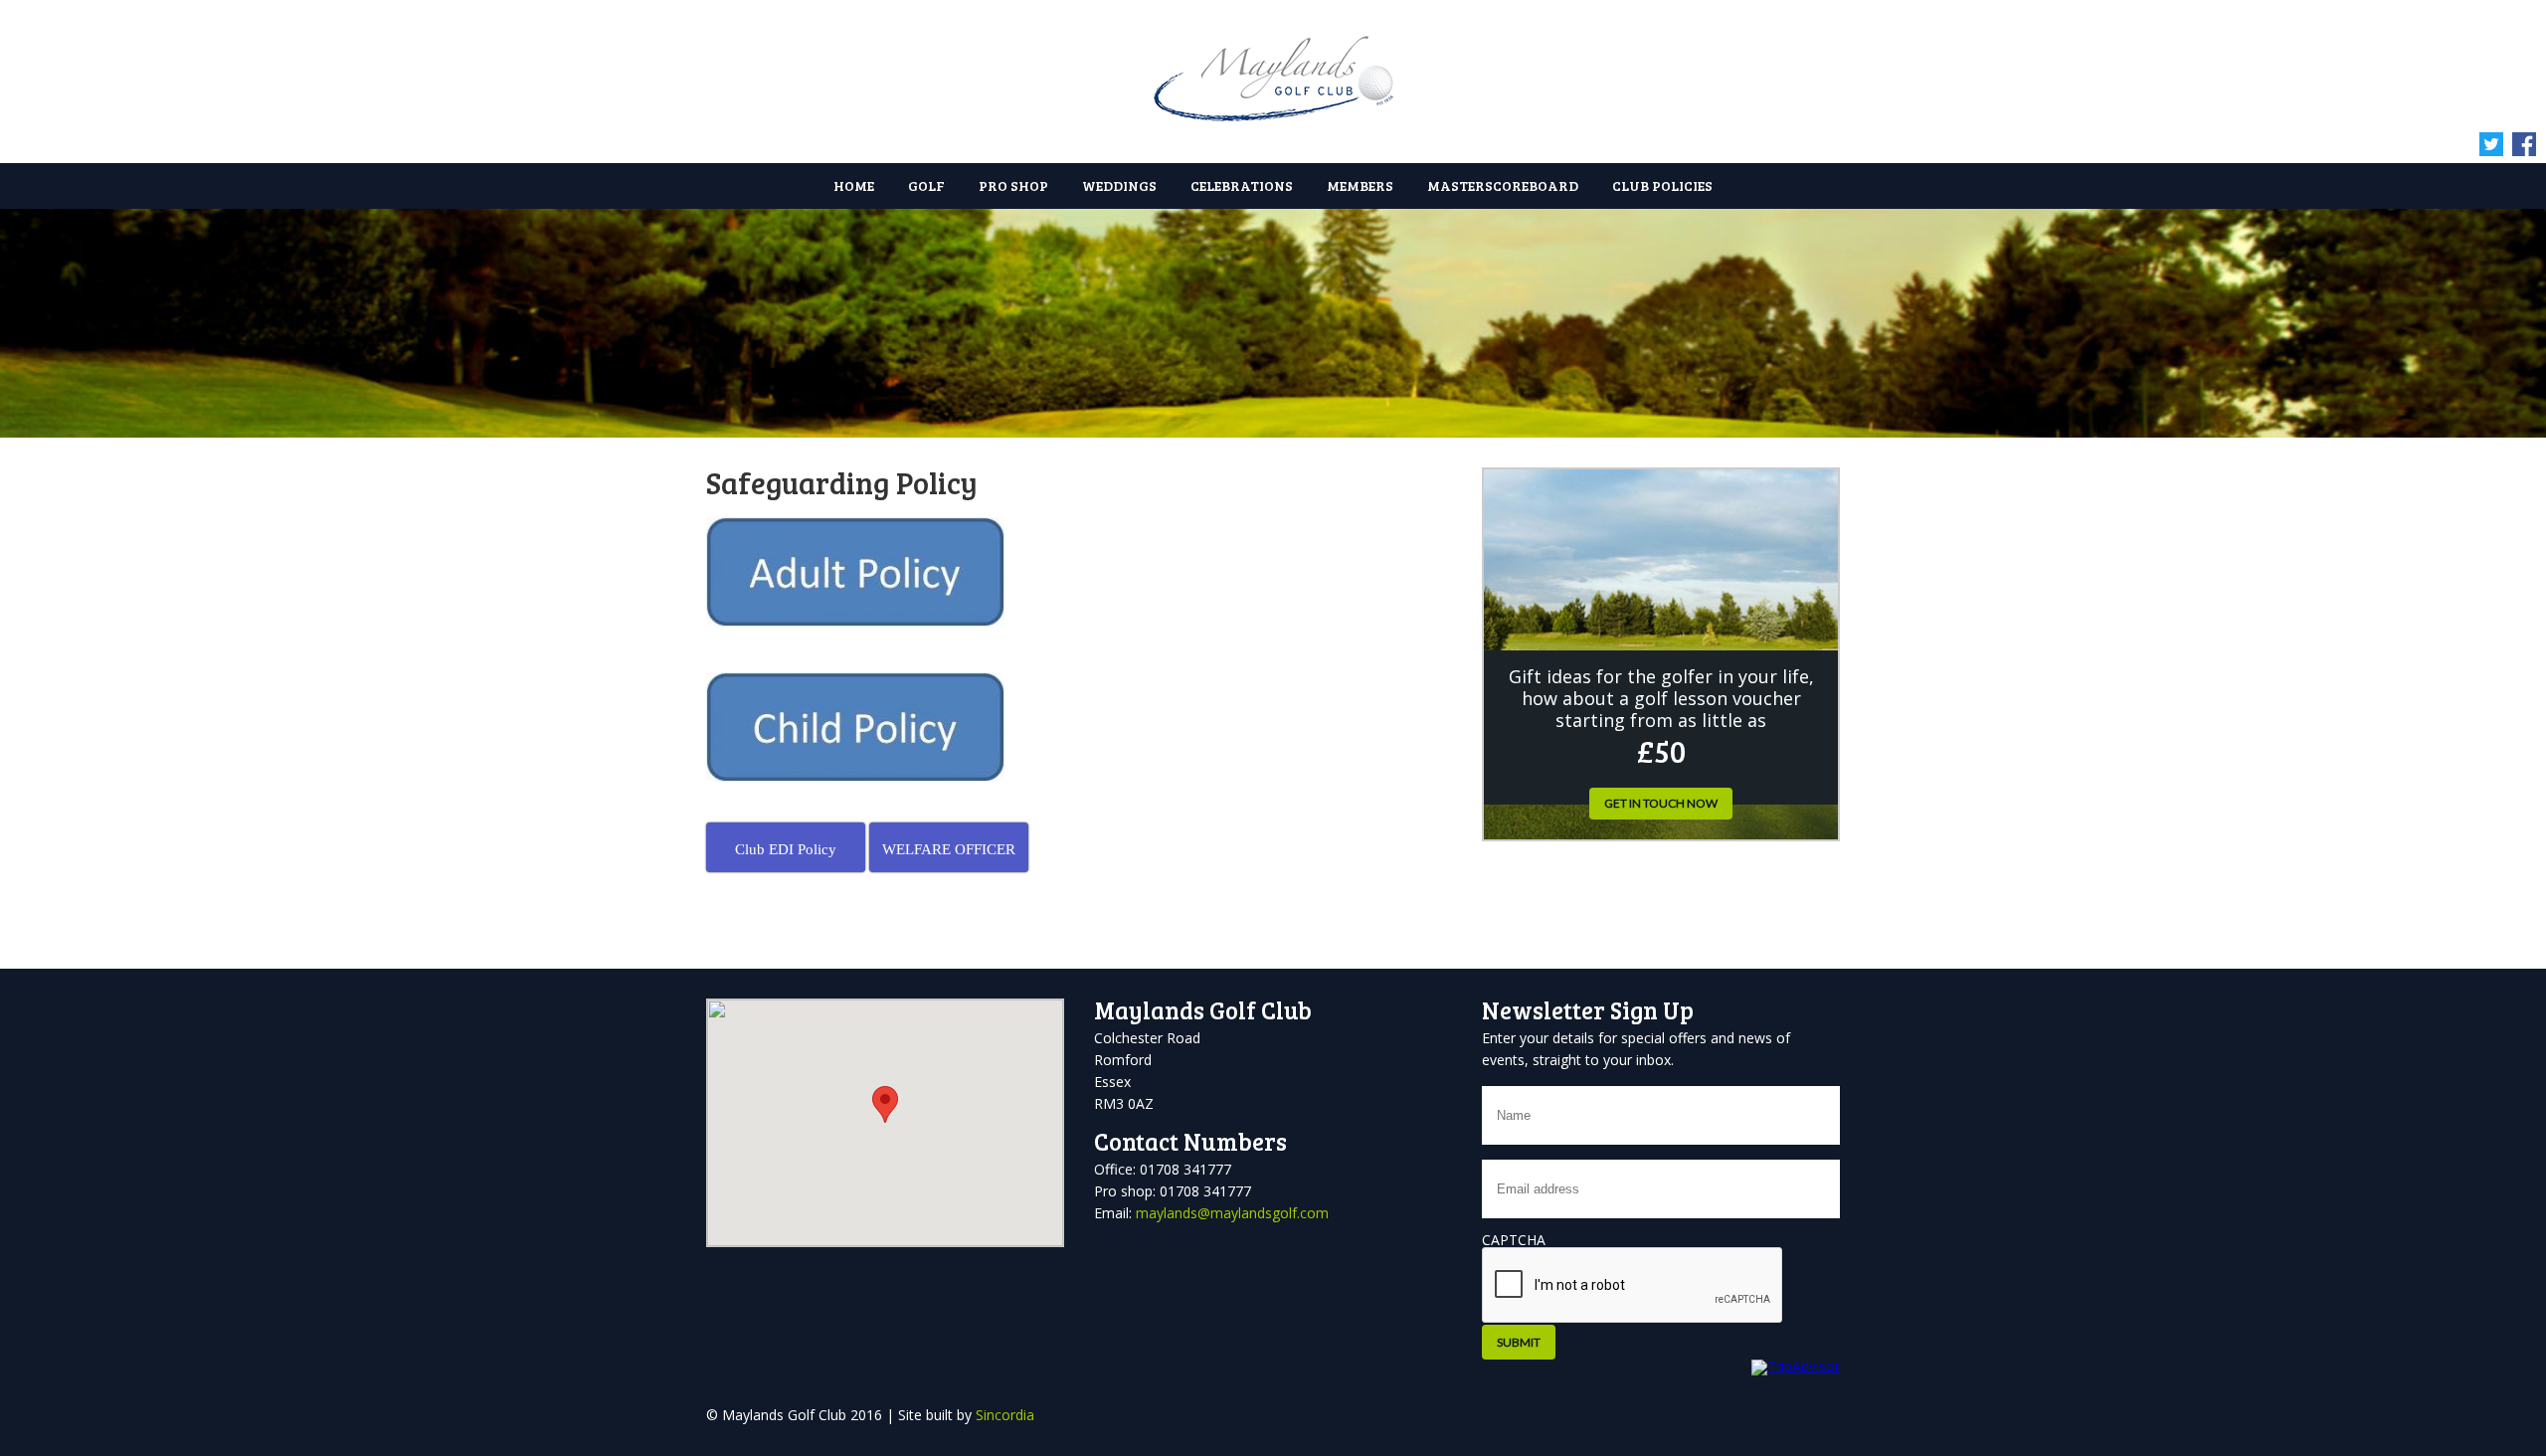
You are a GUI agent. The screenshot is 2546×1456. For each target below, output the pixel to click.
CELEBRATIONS (1242, 185)
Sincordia (1005, 1415)
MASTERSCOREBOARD (1503, 185)
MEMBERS (1360, 185)
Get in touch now (1661, 803)
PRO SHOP (1013, 185)
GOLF (926, 185)
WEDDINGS (1119, 185)
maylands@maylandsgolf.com (1232, 1213)
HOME (854, 185)
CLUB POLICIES (1662, 185)
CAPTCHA (1514, 1240)
